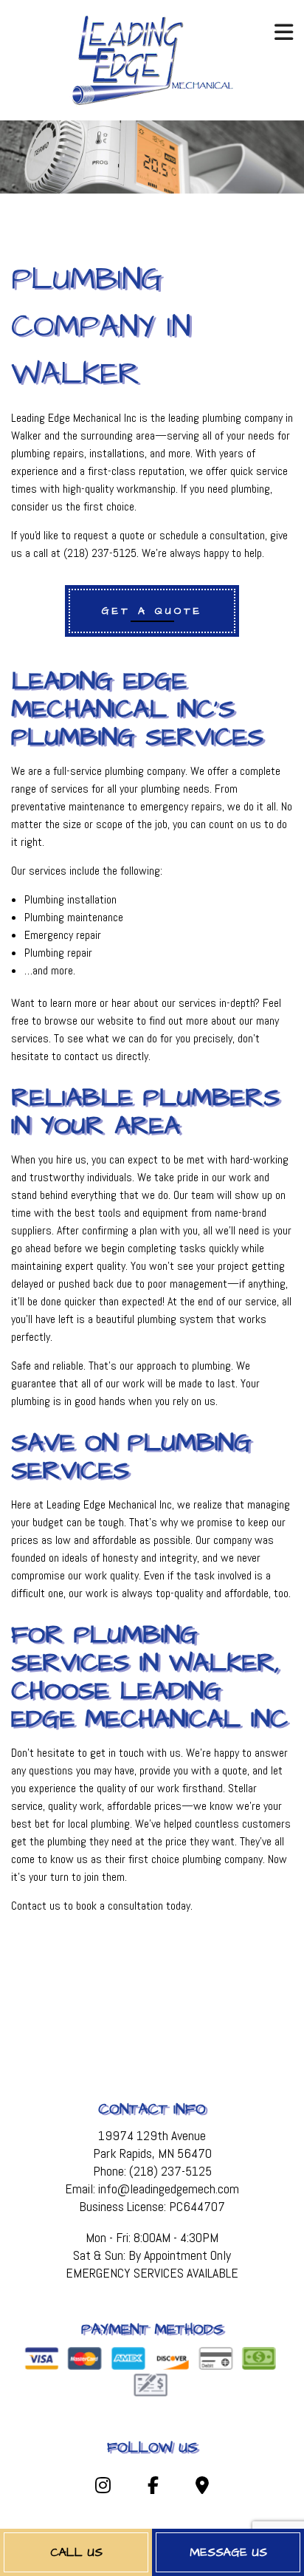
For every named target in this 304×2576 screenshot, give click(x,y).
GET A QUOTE (152, 611)
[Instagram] (102, 2488)
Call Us (76, 2552)
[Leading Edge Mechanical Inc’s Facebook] (153, 2488)
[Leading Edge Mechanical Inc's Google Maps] (202, 2488)
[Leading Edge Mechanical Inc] (152, 59)
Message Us (228, 2552)
